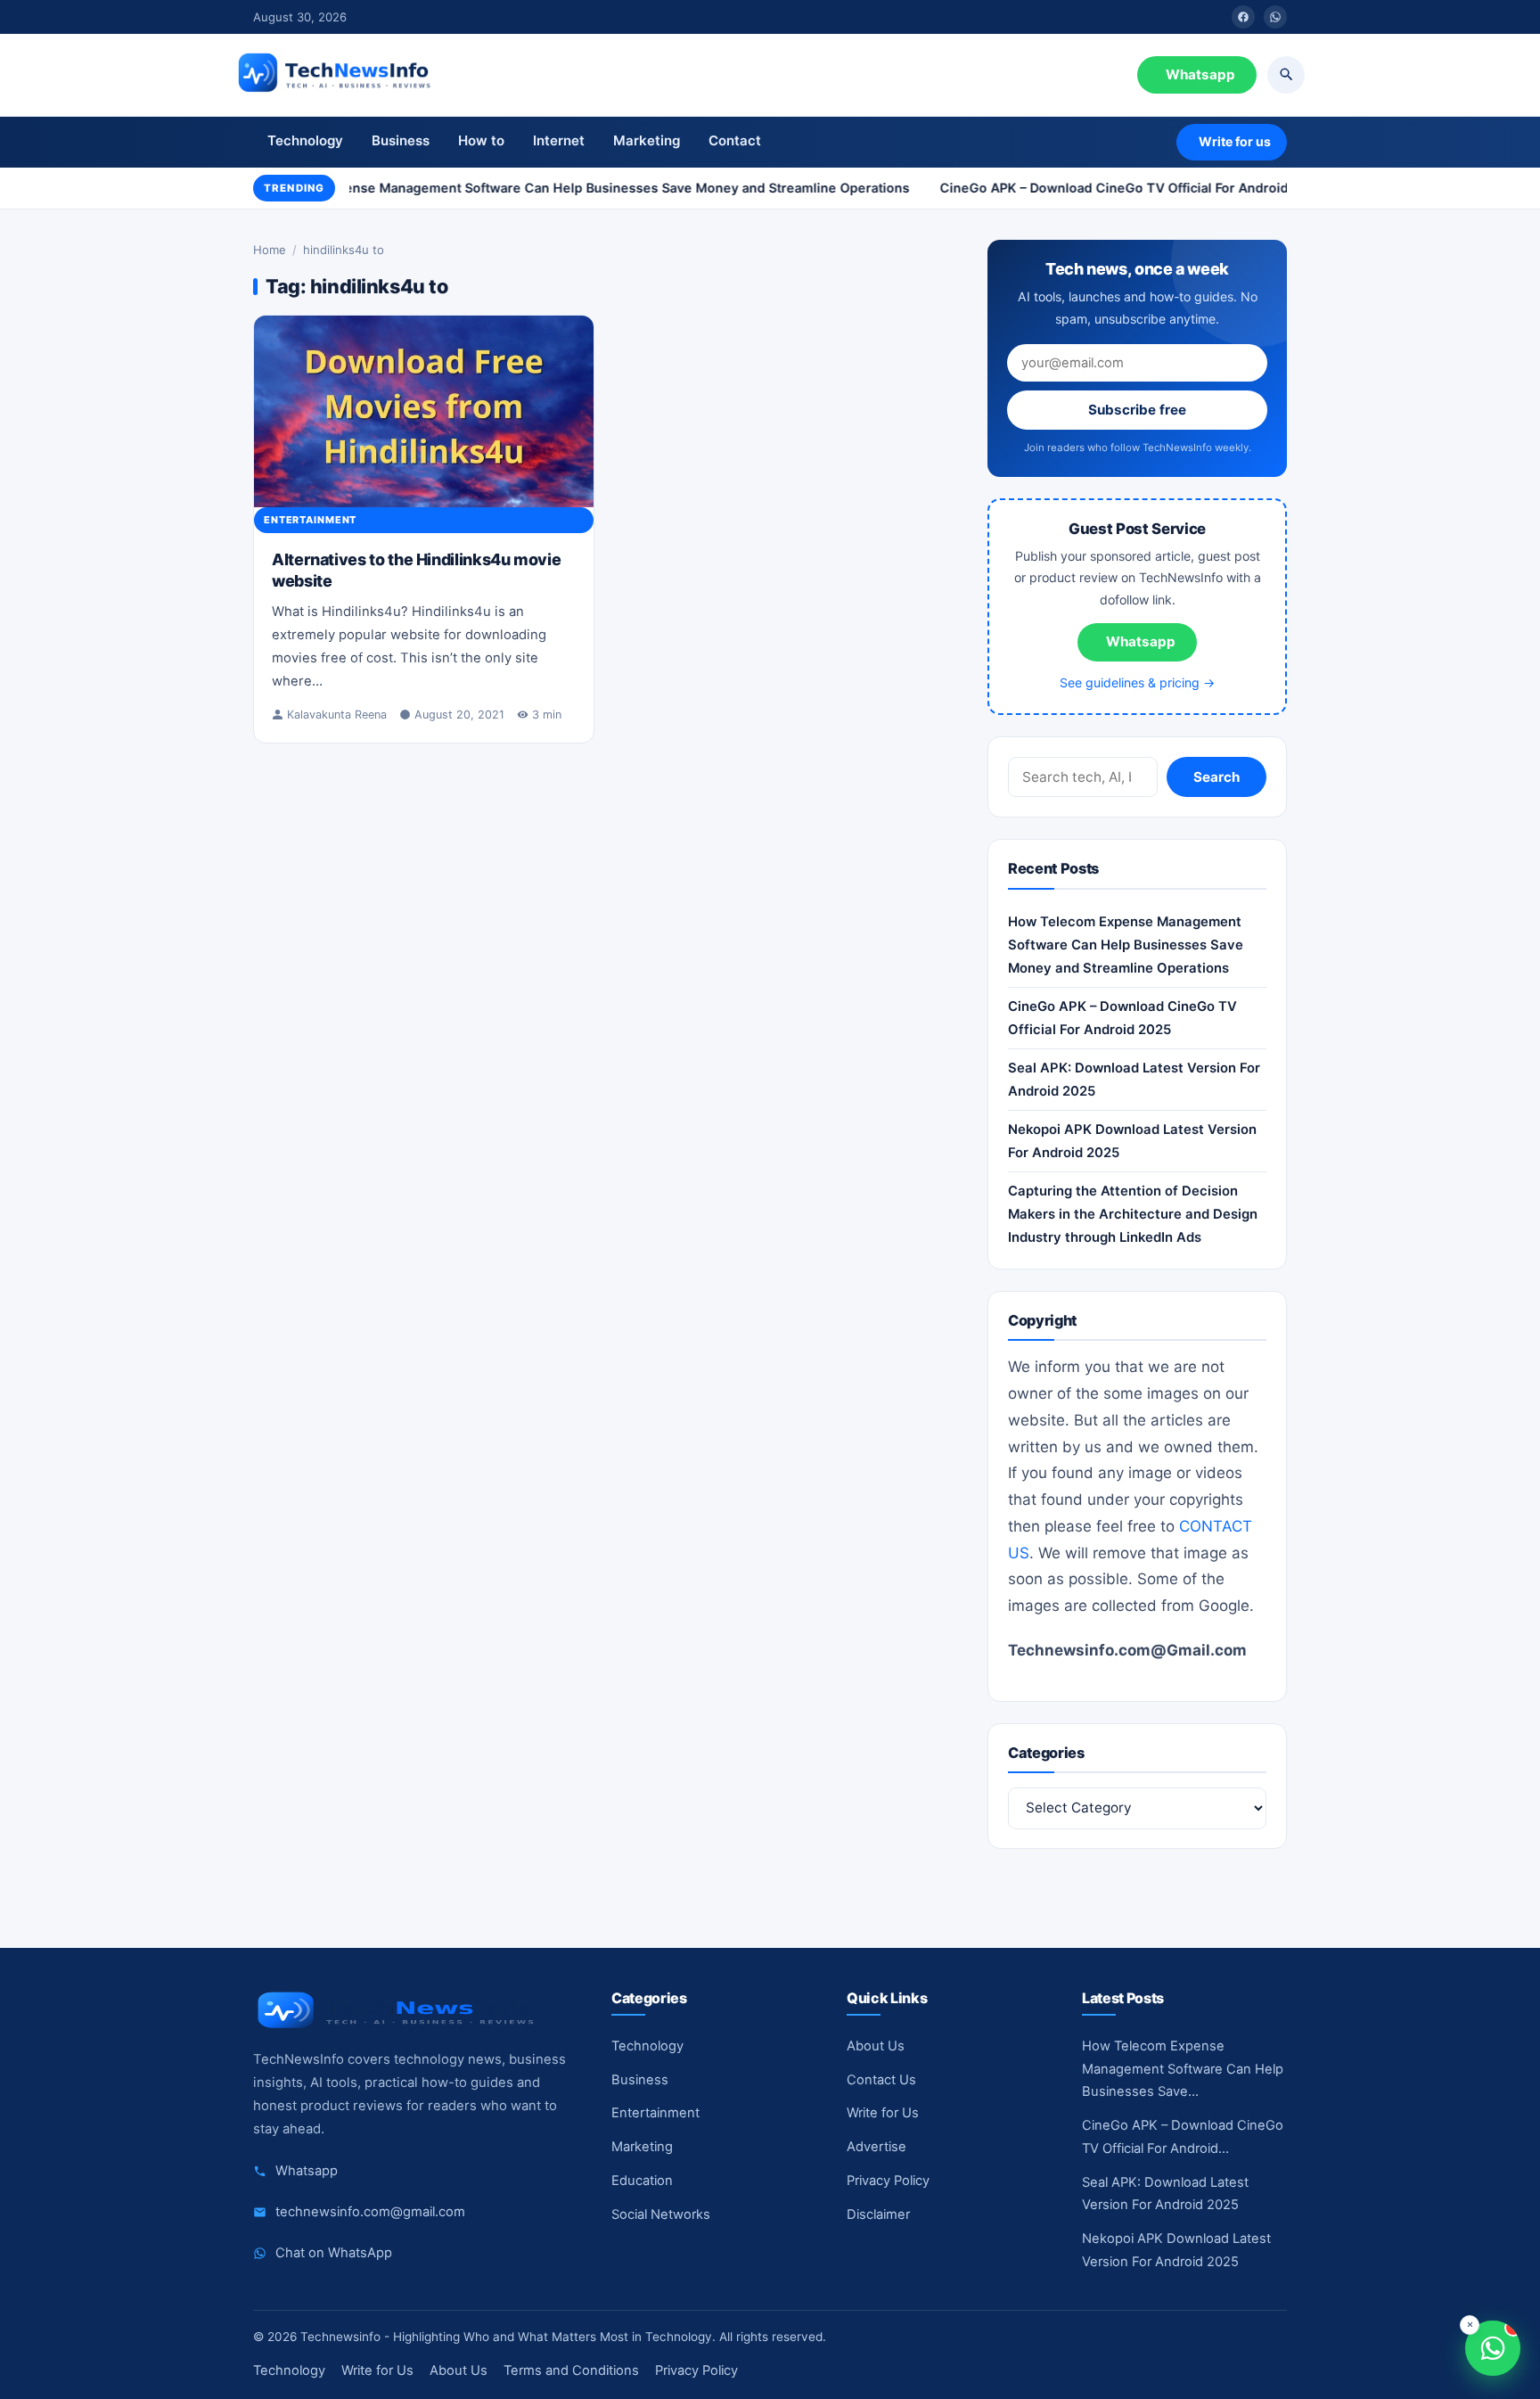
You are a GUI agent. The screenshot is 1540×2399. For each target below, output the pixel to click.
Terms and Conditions (571, 2370)
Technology (305, 140)
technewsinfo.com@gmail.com (370, 2212)
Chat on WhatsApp (334, 2253)
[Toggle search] (1286, 75)
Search (1216, 778)
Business (401, 140)
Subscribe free (1137, 411)
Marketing (647, 140)
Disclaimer (878, 2214)
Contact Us (881, 2080)
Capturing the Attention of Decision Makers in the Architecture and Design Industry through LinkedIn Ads (1133, 1215)
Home (270, 250)
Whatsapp (1200, 74)
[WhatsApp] (1275, 17)
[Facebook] (1243, 17)
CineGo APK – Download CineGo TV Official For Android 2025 (1118, 188)
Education (642, 2181)
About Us (876, 2046)
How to (481, 140)
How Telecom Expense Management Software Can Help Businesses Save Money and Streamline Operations (557, 188)
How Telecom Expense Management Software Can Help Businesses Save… (1183, 2069)
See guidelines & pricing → (1137, 682)
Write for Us (883, 2113)
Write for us (1235, 141)
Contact (735, 140)
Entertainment (310, 520)
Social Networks (661, 2214)
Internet (559, 140)
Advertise (876, 2147)
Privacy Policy (888, 2181)
